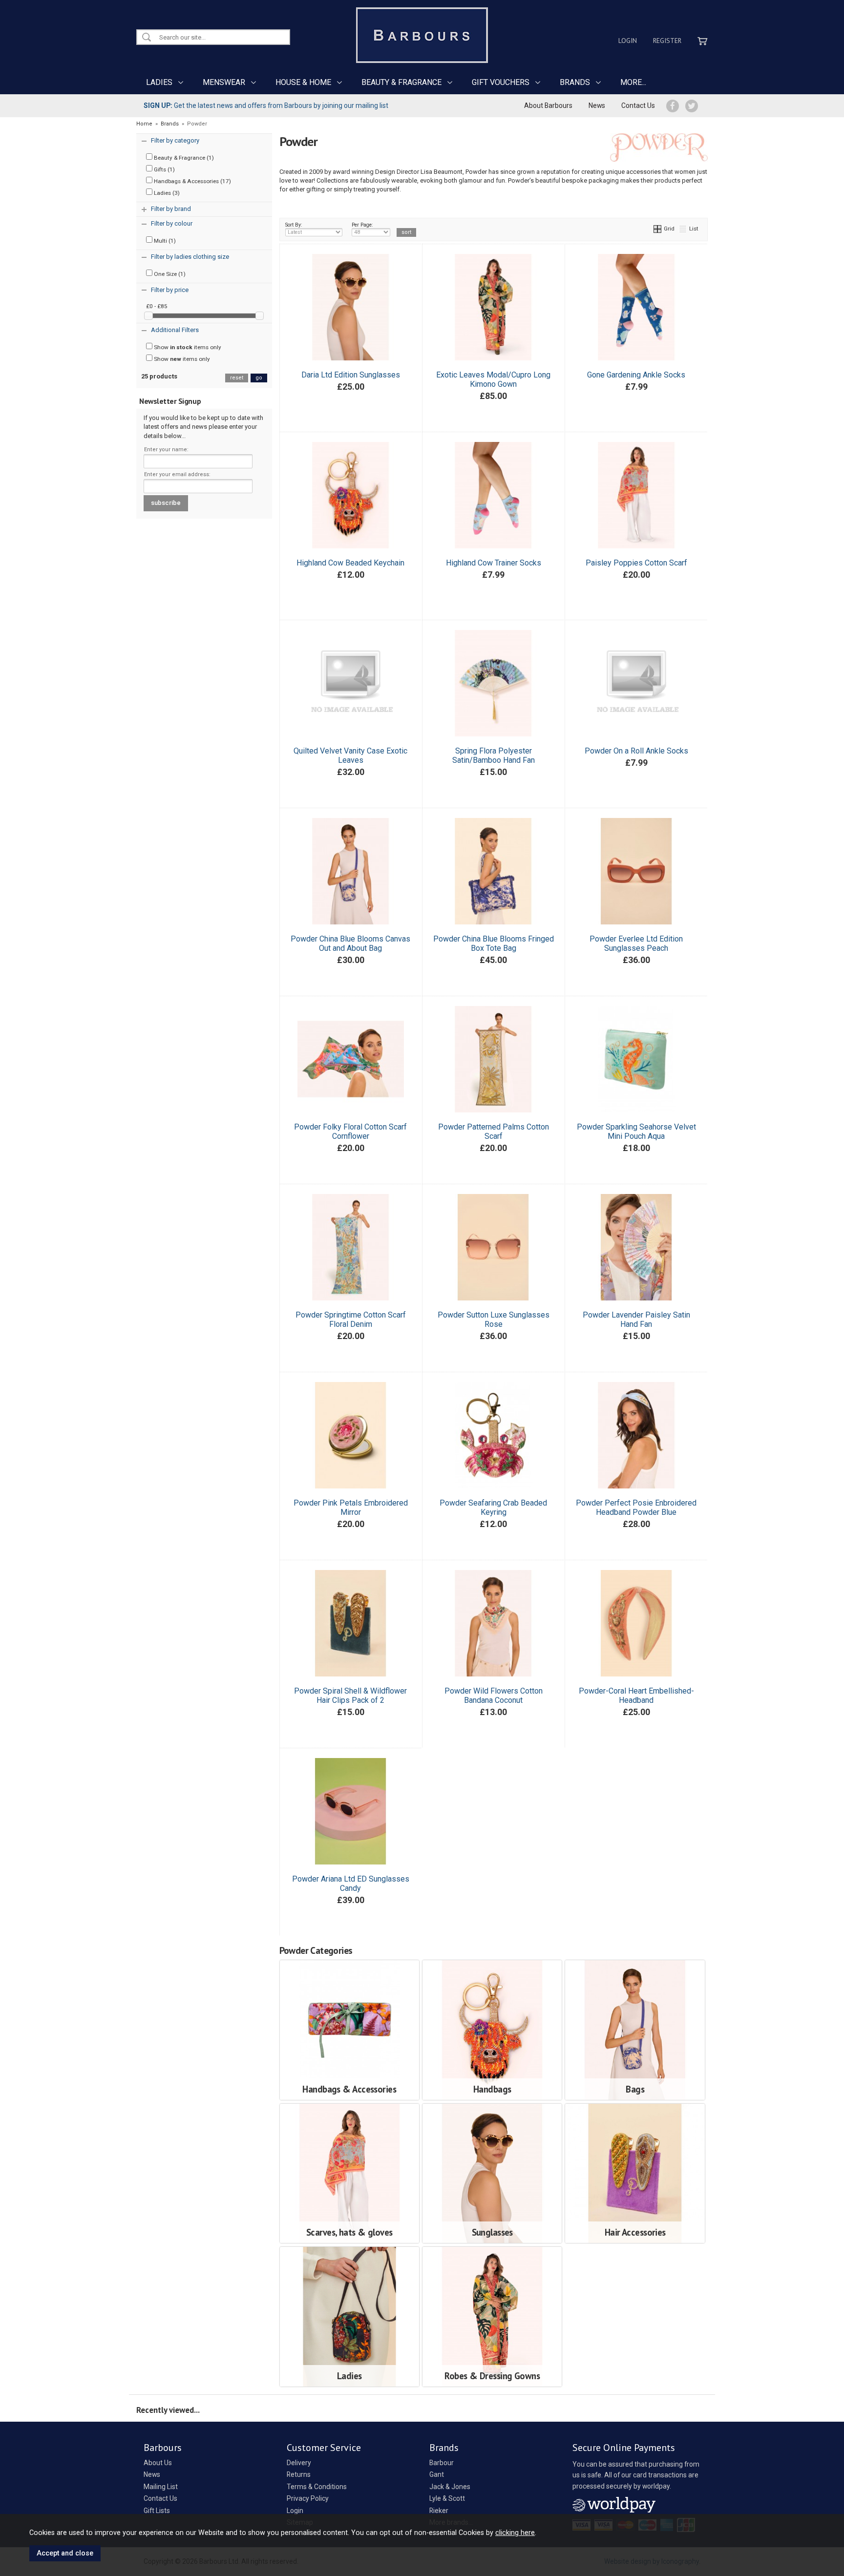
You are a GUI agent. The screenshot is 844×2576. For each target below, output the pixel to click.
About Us (158, 2463)
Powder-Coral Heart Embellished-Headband (636, 1696)
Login (628, 41)
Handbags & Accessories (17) (192, 181)
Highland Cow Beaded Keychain (350, 563)
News (597, 105)
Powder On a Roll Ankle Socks (636, 751)
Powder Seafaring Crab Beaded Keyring (493, 1508)
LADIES (159, 82)
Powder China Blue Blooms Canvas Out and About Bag (350, 943)
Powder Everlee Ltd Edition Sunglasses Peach (636, 943)
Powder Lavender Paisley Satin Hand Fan (636, 1319)
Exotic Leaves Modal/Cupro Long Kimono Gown (493, 379)
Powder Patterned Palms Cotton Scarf (494, 1131)
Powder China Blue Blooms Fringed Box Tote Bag (494, 943)
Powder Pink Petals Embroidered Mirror (351, 1508)
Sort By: (294, 225)
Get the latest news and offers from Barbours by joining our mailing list (266, 105)
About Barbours (548, 105)
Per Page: (362, 225)
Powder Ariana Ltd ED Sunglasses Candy (351, 1884)
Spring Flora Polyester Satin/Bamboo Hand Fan (494, 755)
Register (667, 41)
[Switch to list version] (683, 229)
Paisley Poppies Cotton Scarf (636, 563)
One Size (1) (169, 274)
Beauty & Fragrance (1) (183, 158)
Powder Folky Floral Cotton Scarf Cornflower (350, 1131)
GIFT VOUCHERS (501, 82)
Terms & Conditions (317, 2487)
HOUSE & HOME (303, 82)
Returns (299, 2474)
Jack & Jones (450, 2487)
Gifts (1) (164, 169)
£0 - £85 (157, 306)
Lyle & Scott (447, 2498)
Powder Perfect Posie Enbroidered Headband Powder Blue (636, 1508)
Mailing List (161, 2487)
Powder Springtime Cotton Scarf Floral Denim (351, 1319)
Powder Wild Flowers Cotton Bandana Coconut (494, 1696)
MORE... (633, 82)
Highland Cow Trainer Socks (494, 563)
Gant (437, 2474)
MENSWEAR (224, 82)
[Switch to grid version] (658, 229)
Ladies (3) (166, 193)
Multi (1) (164, 241)
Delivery (299, 2463)
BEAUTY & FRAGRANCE (401, 82)
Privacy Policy (308, 2498)
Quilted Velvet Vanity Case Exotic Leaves (350, 755)
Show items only (187, 347)
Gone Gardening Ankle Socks (636, 375)
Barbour (442, 2463)
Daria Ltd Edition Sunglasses (351, 375)
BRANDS (575, 82)
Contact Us (638, 105)
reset (237, 378)
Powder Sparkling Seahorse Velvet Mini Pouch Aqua (636, 1131)
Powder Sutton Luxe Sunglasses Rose (494, 1319)
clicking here (515, 2533)
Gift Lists (157, 2511)
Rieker (439, 2511)
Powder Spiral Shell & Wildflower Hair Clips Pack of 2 (350, 1696)
